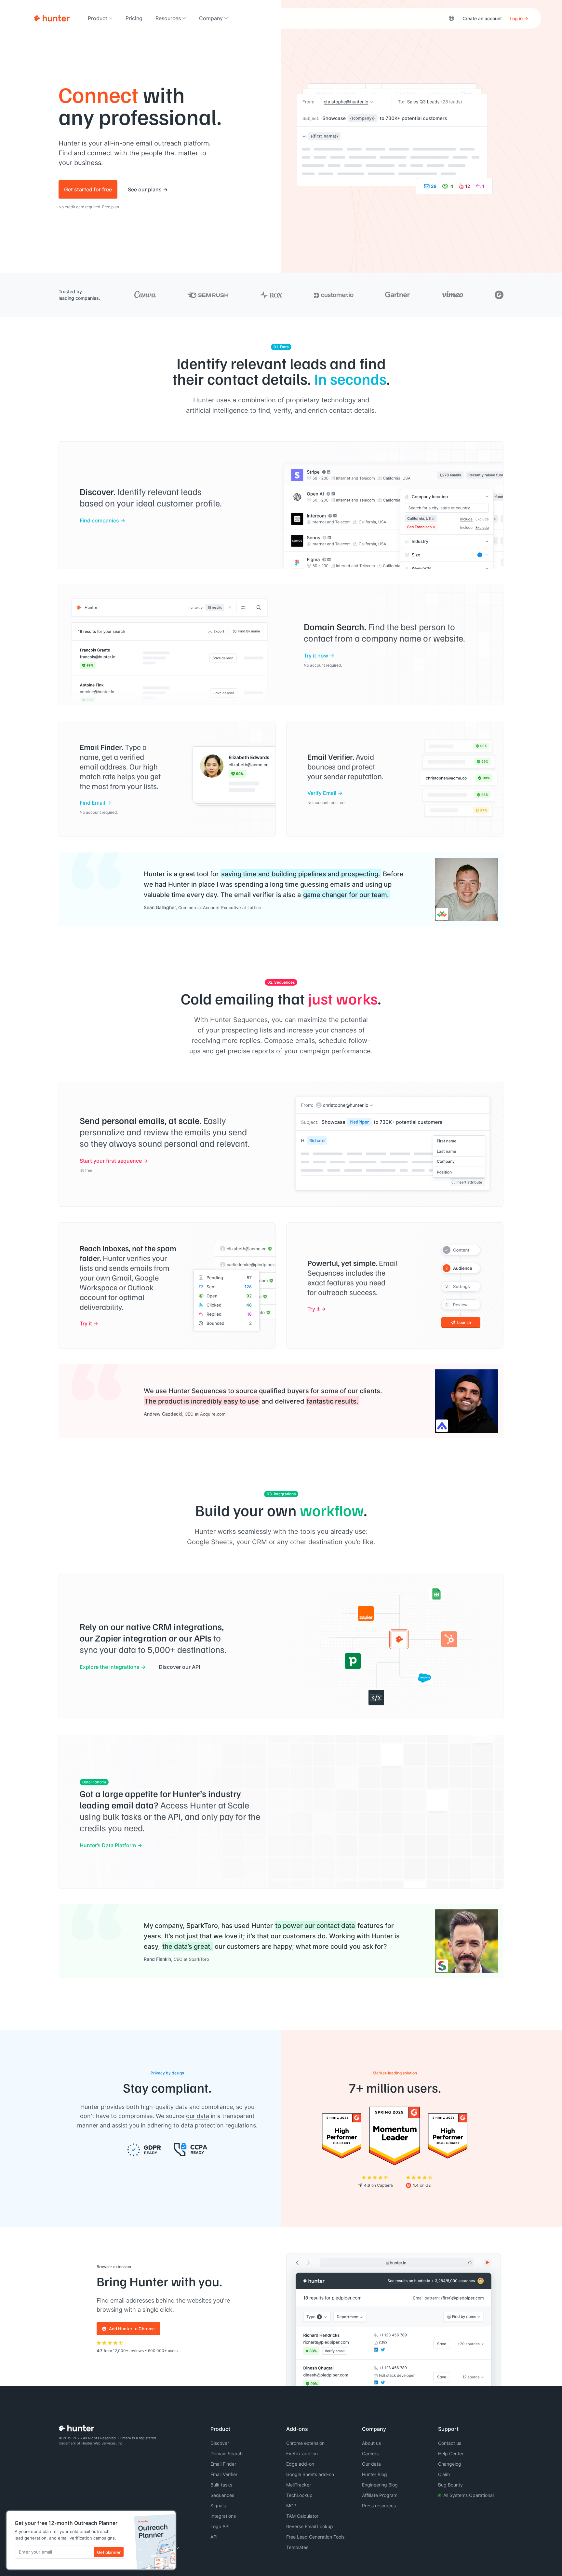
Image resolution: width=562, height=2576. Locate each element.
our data (198, 2116)
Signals (218, 2506)
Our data (371, 2464)
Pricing (134, 18)
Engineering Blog (380, 2485)
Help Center (451, 2453)
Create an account (482, 18)
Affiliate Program (380, 2495)
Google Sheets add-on (310, 2474)
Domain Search (227, 2453)
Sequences (222, 2495)
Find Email (92, 803)
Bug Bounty (450, 2485)
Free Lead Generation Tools (315, 2537)
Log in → (519, 18)
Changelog (450, 2464)
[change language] (451, 18)
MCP (291, 2506)
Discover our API (179, 1667)
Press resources (379, 2506)
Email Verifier (224, 2474)
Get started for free (88, 189)
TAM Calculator (302, 2516)
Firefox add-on (302, 2453)
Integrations (223, 2516)
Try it (86, 1323)
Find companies (99, 520)
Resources (168, 18)
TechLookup (299, 2495)
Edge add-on (300, 2464)
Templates (297, 2547)
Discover (220, 2443)
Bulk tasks (221, 2485)
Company (211, 18)
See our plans (145, 189)
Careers (370, 2453)
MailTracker (299, 2485)
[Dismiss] (169, 2518)
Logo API (220, 2526)
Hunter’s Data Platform (108, 1845)
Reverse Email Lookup (310, 2526)
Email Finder (223, 2464)
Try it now (316, 655)
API (214, 2537)
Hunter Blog (375, 2474)
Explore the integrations (110, 1667)
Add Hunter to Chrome (132, 2329)
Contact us (450, 2443)
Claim (444, 2474)
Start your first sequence (111, 1161)
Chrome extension (305, 2443)
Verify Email (322, 793)
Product (98, 18)
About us (371, 2443)
